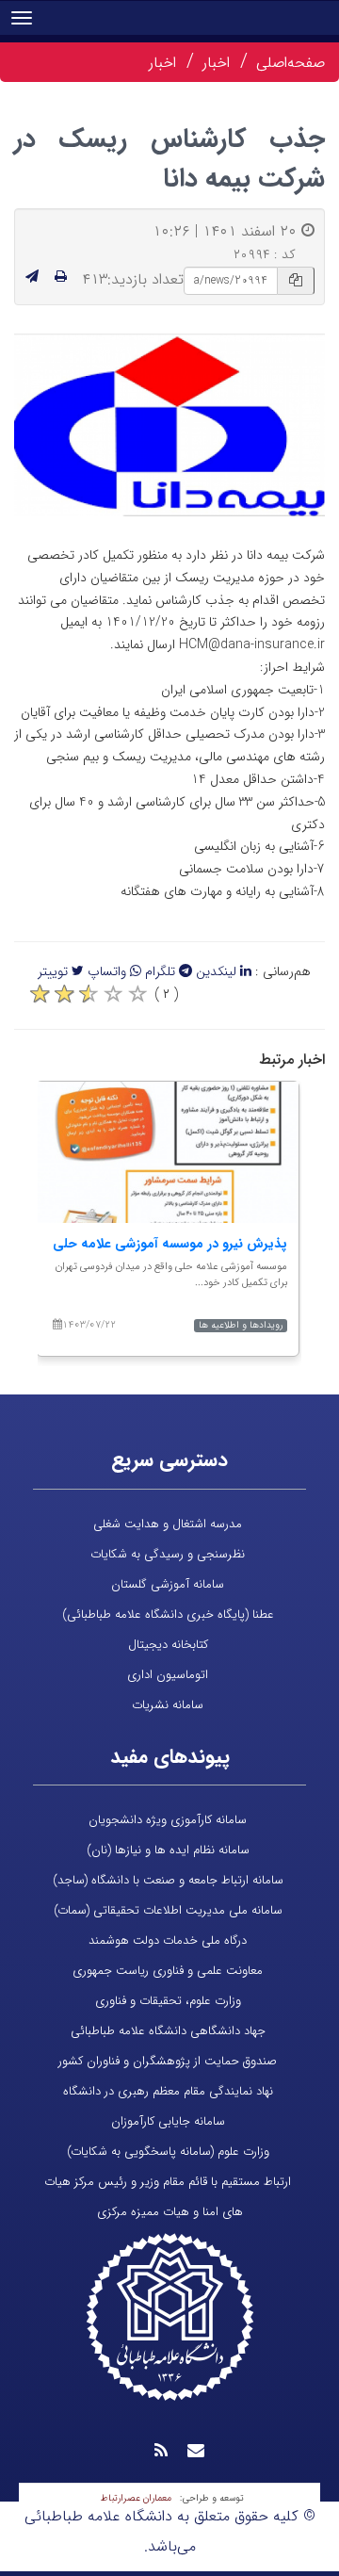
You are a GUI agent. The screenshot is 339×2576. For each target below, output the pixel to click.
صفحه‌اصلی (291, 63)
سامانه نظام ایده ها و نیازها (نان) (168, 1850)
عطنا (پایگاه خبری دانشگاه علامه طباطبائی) (168, 1614)
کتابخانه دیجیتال (168, 1645)
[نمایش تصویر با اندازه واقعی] (170, 424)
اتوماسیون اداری (168, 1675)
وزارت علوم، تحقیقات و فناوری (168, 2001)
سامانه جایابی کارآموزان (168, 2121)
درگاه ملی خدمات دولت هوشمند (168, 1940)
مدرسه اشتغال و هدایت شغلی (168, 1524)
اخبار (216, 63)
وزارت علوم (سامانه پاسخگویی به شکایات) (168, 2152)
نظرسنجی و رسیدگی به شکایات (168, 1554)
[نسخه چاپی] (61, 277)
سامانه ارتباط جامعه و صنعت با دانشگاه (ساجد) (168, 1880)
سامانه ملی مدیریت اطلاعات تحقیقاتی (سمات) (168, 1910)
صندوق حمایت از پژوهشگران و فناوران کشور (168, 2061)
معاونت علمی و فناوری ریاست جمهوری (168, 1971)
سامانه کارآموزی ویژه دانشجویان (168, 1820)
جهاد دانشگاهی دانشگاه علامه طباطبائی (168, 2031)
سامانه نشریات (168, 1705)
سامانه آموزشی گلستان (168, 1584)
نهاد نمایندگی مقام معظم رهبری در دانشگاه (168, 2091)
